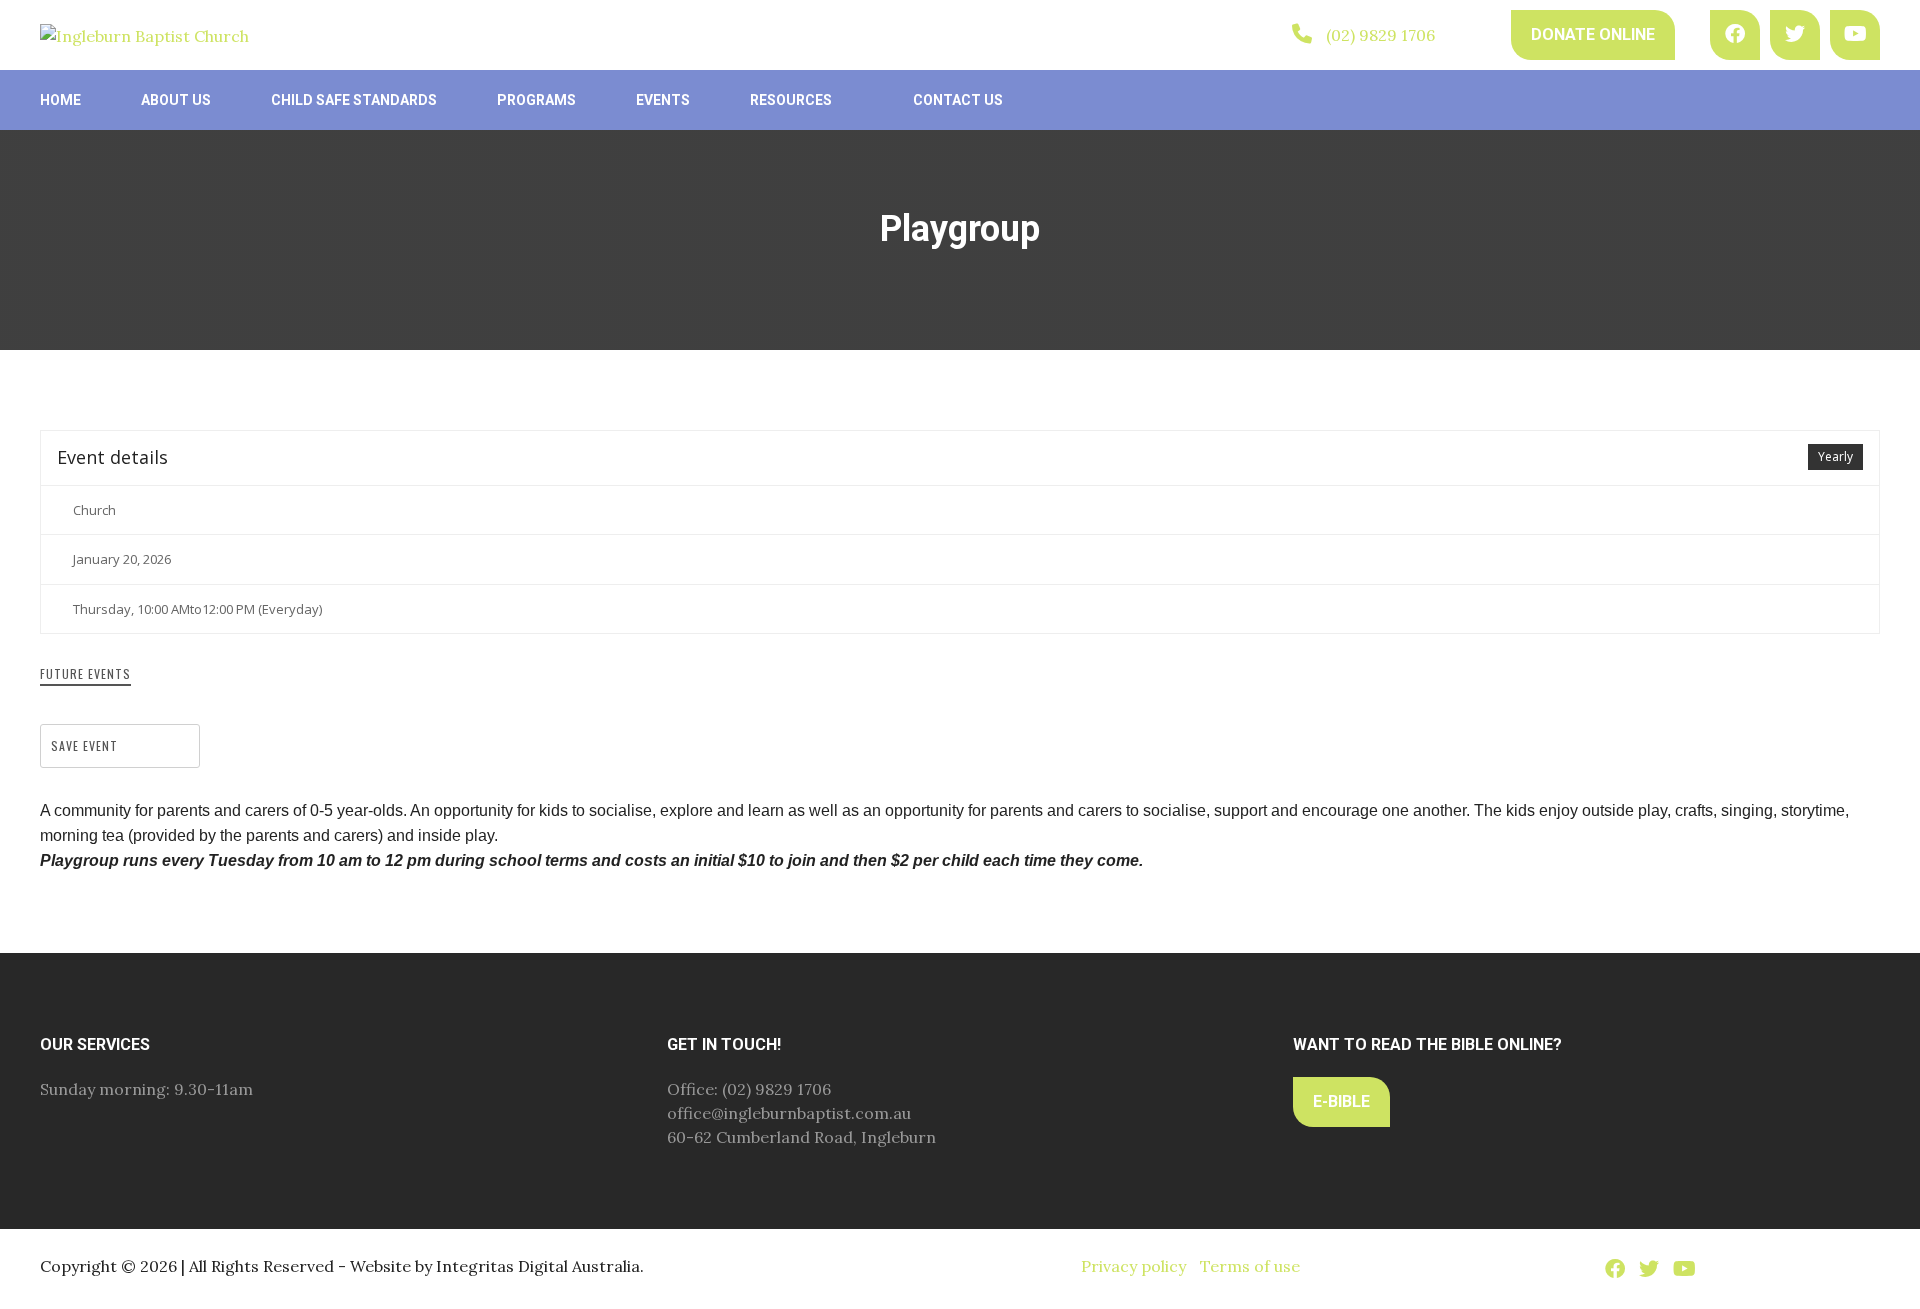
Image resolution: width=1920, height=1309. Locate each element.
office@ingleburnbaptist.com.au (789, 1113)
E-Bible (1341, 1101)
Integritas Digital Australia (538, 1266)
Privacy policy (1133, 1266)
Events (663, 100)
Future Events (85, 673)
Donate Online (1593, 34)
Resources (791, 100)
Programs (536, 100)
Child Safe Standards (354, 100)
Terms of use (1250, 1266)
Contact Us (958, 100)
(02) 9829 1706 (1380, 35)
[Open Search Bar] (1473, 34)
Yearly (1835, 456)
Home (60, 100)
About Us (176, 100)
